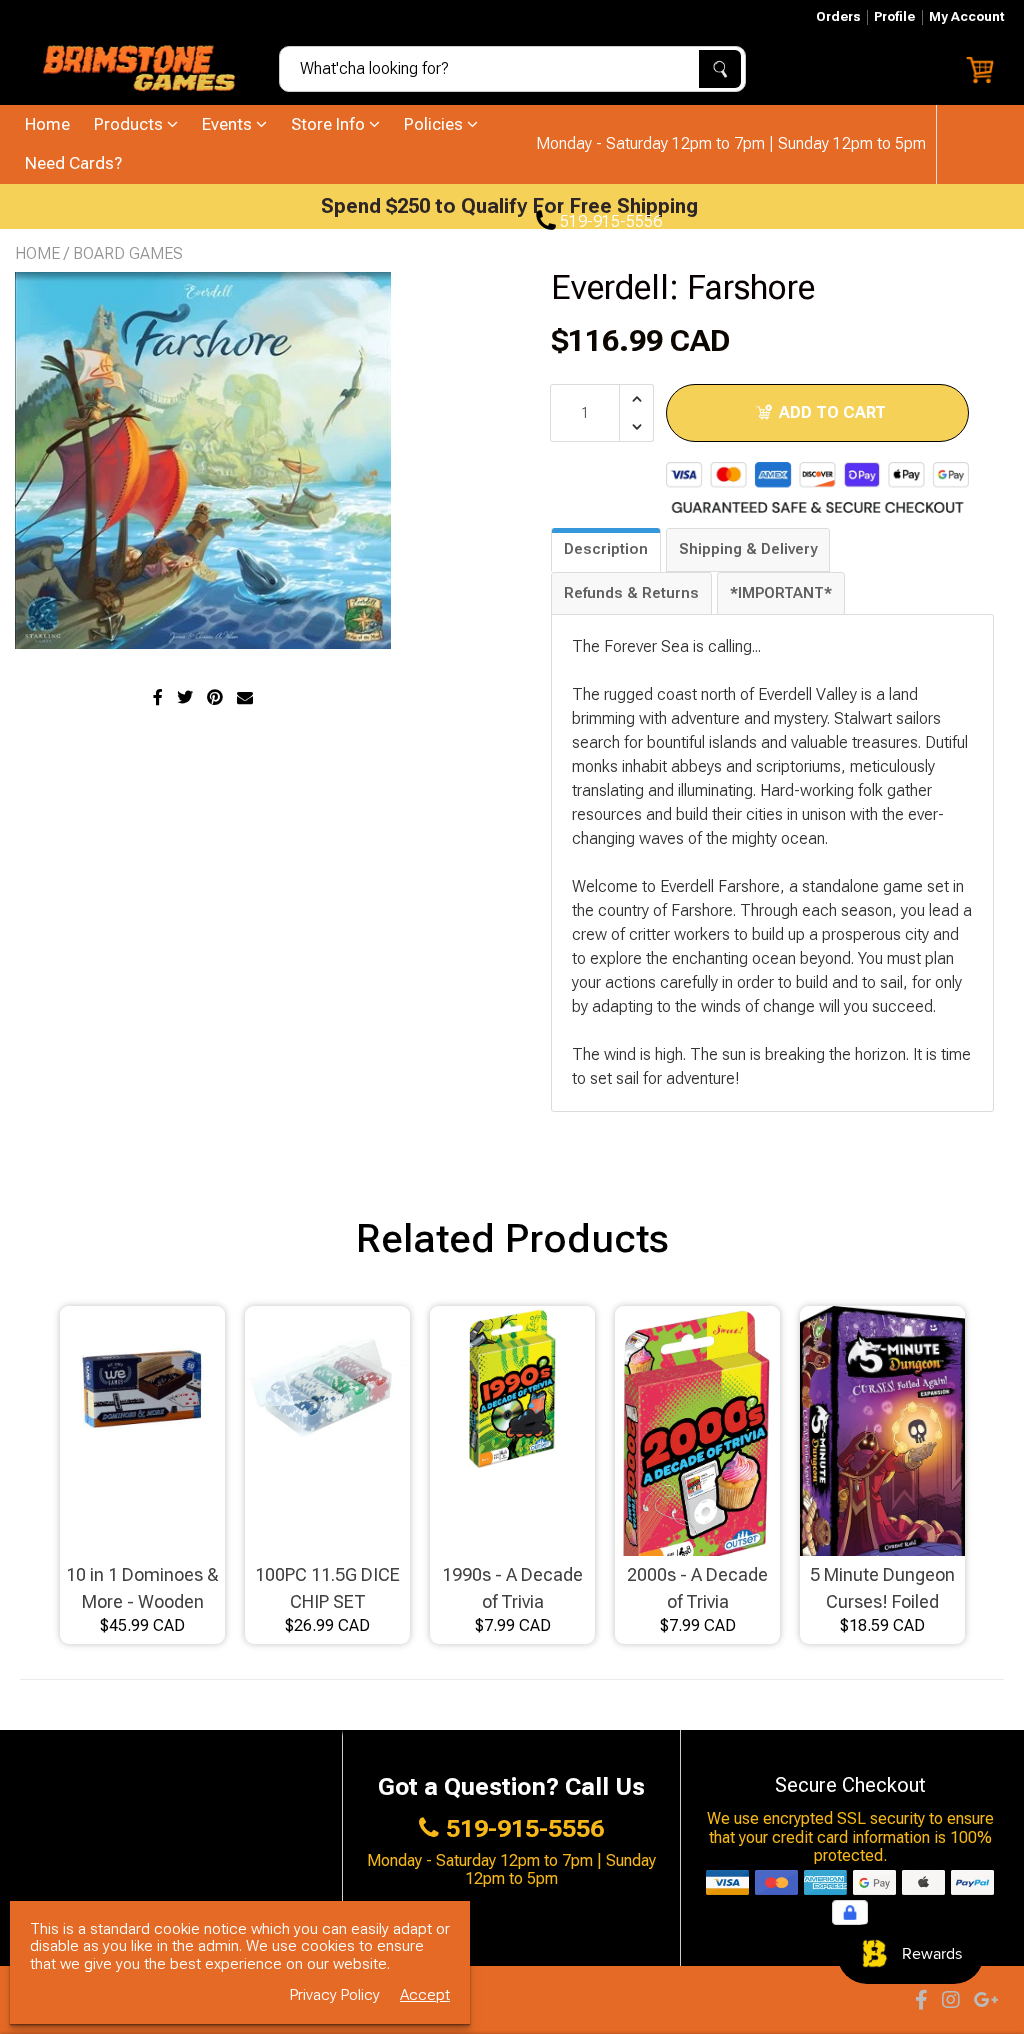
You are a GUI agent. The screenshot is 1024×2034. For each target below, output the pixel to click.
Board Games (128, 253)
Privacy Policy (335, 1995)
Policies (435, 124)
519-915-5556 (609, 222)
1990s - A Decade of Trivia (512, 1588)
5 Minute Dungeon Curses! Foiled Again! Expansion (882, 1589)
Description (606, 549)
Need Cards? (73, 163)
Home (47, 124)
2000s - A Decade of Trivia (697, 1588)
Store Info (330, 124)
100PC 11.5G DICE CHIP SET (327, 1588)
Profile (894, 16)
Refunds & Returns (631, 593)
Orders (838, 16)
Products (130, 124)
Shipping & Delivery (748, 549)
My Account (966, 16)
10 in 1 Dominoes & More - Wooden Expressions (142, 1589)
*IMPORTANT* (781, 593)
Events (229, 124)
